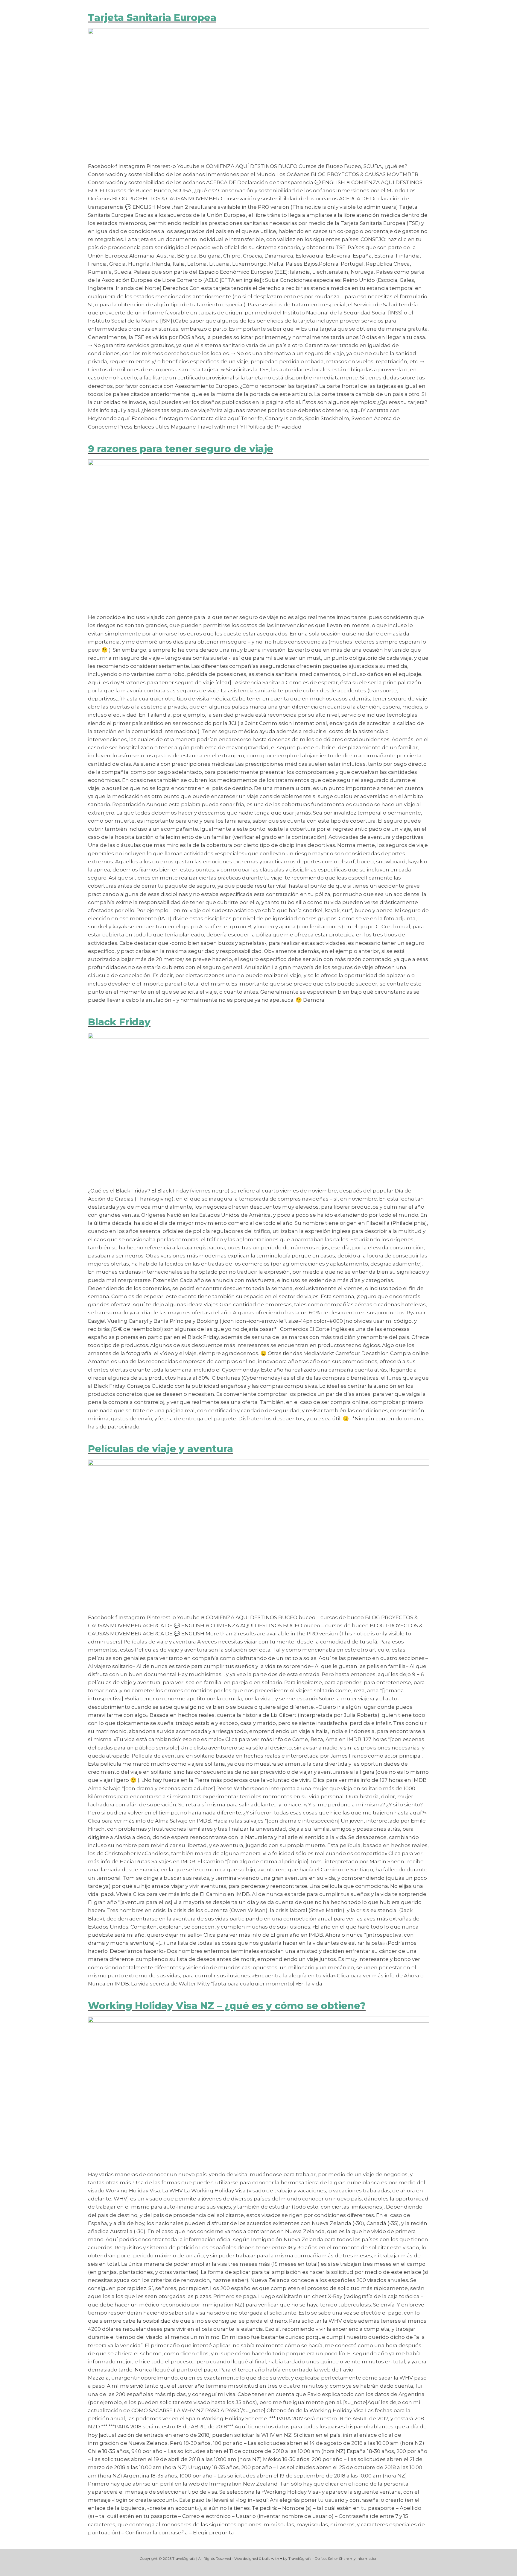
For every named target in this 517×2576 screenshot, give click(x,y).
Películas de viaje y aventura (161, 1449)
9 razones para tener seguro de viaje (181, 449)
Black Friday (119, 1022)
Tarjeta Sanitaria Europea (152, 18)
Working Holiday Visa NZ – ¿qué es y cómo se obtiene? (227, 2006)
